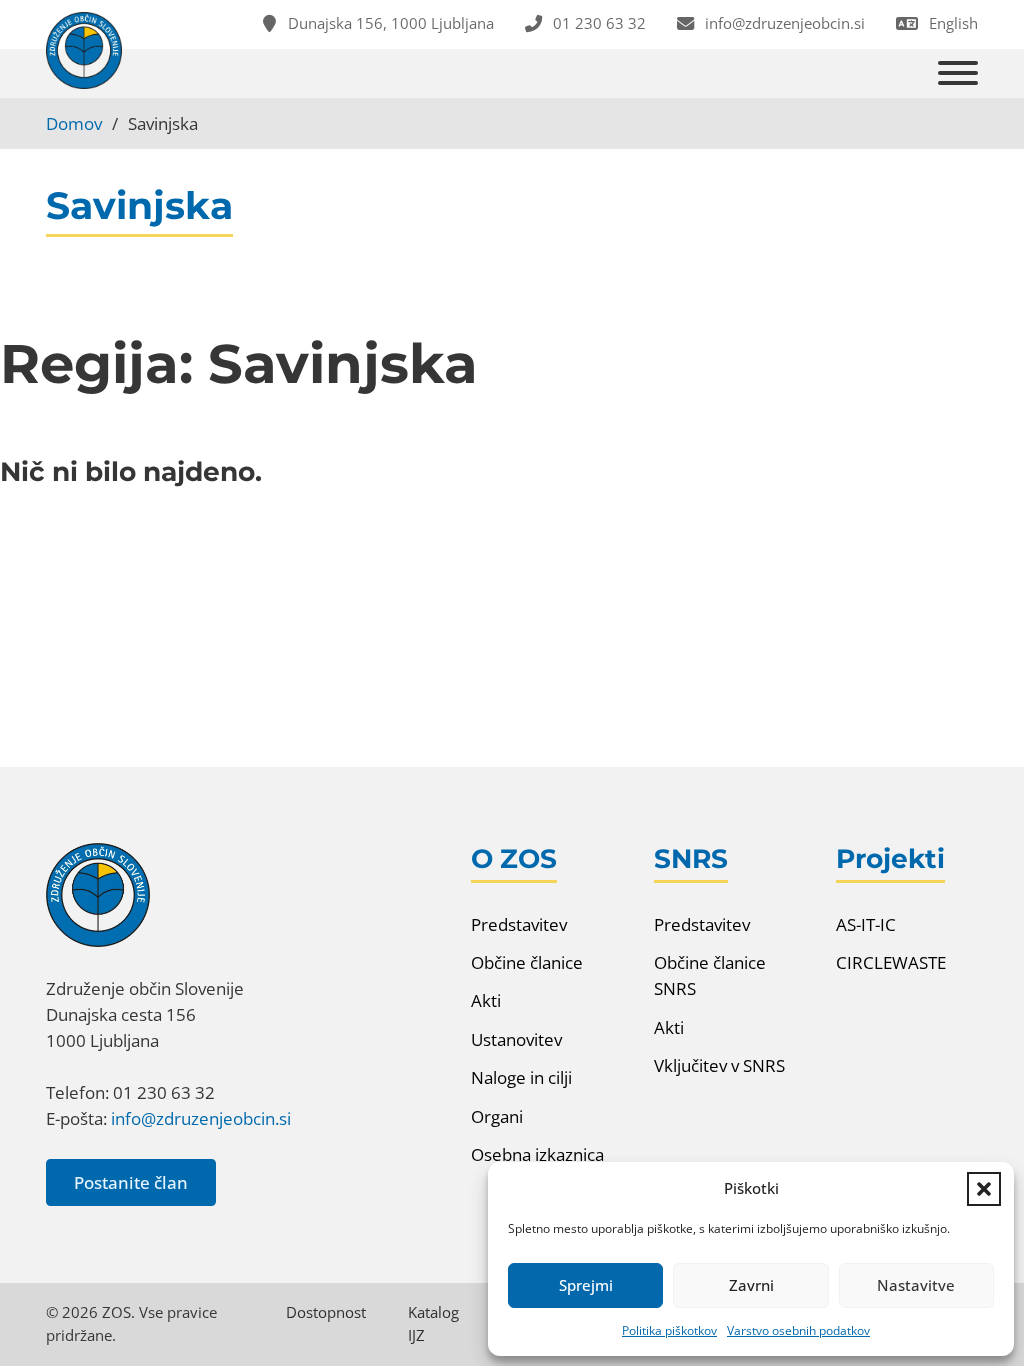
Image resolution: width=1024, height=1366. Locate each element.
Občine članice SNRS (710, 975)
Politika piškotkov (669, 1330)
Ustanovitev (516, 1039)
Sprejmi (586, 1285)
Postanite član (131, 1182)
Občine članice (527, 962)
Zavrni (751, 1285)
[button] (984, 1189)
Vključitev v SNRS (719, 1065)
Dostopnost (326, 1312)
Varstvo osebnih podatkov (798, 1330)
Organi (497, 1116)
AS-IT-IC (866, 924)
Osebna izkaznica (537, 1154)
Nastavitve (916, 1285)
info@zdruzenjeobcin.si (201, 1118)
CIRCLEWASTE (891, 962)
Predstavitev (519, 924)
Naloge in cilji (521, 1077)
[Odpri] (958, 73)
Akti (486, 1000)
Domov (74, 123)
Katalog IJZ (433, 1323)
